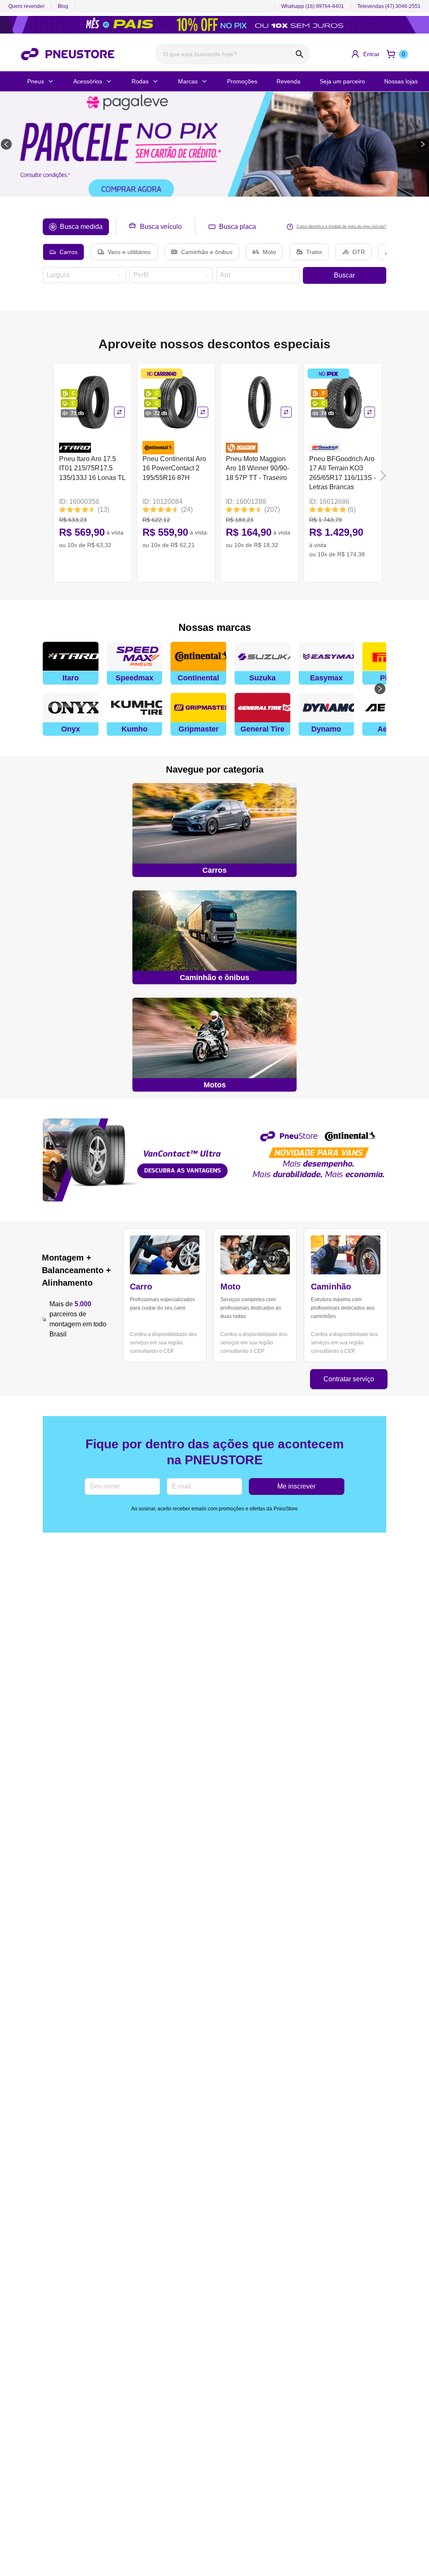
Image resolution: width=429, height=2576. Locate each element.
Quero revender (26, 6)
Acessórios (88, 81)
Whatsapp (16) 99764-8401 (313, 6)
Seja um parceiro (342, 81)
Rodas (140, 81)
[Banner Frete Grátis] (214, 1160)
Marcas (188, 81)
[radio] (63, 252)
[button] (365, 54)
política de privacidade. (203, 2547)
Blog (63, 6)
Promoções (242, 81)
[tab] (76, 227)
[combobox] (81, 275)
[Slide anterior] (6, 144)
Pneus (36, 81)
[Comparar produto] (119, 412)
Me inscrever (296, 1486)
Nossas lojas (401, 81)
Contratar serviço (349, 1379)
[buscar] (299, 54)
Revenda (288, 81)
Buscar (344, 275)
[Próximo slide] (423, 144)
